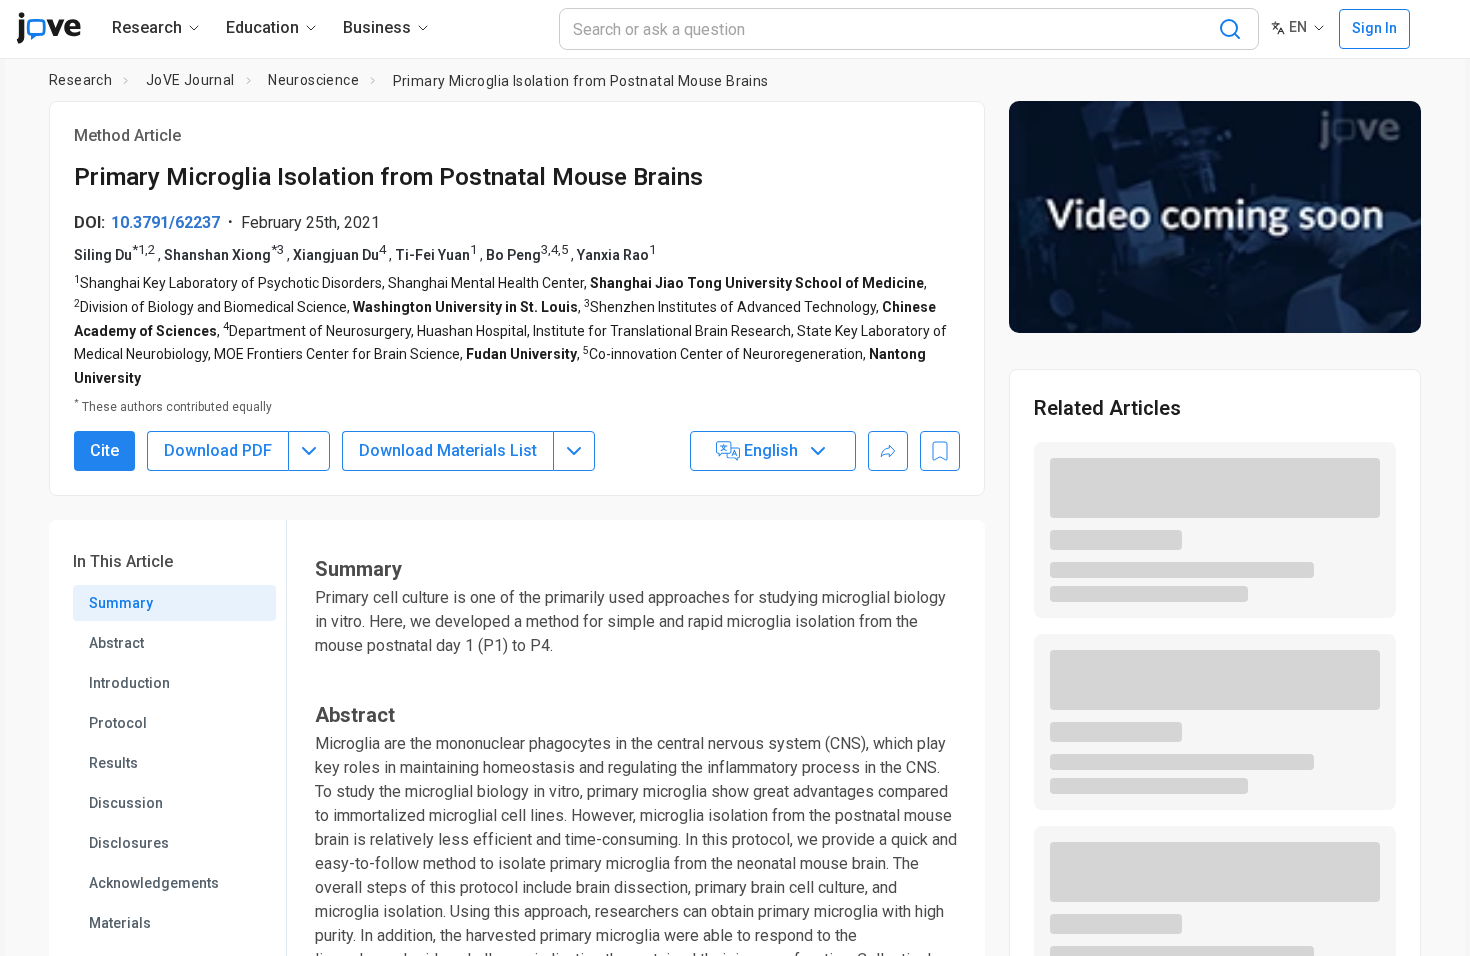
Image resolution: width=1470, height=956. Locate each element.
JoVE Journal (190, 80)
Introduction (129, 683)
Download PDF (218, 450)
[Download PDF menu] (309, 451)
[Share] (888, 451)
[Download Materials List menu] (574, 451)
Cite (104, 450)
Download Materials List (448, 450)
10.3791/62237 (165, 222)
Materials (120, 923)
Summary (121, 603)
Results (113, 763)
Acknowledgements (154, 883)
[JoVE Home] (48, 28)
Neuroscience (313, 80)
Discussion (126, 803)
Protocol (118, 723)
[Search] (1230, 29)
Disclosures (129, 843)
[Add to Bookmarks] (940, 451)
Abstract (116, 643)
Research (80, 80)
